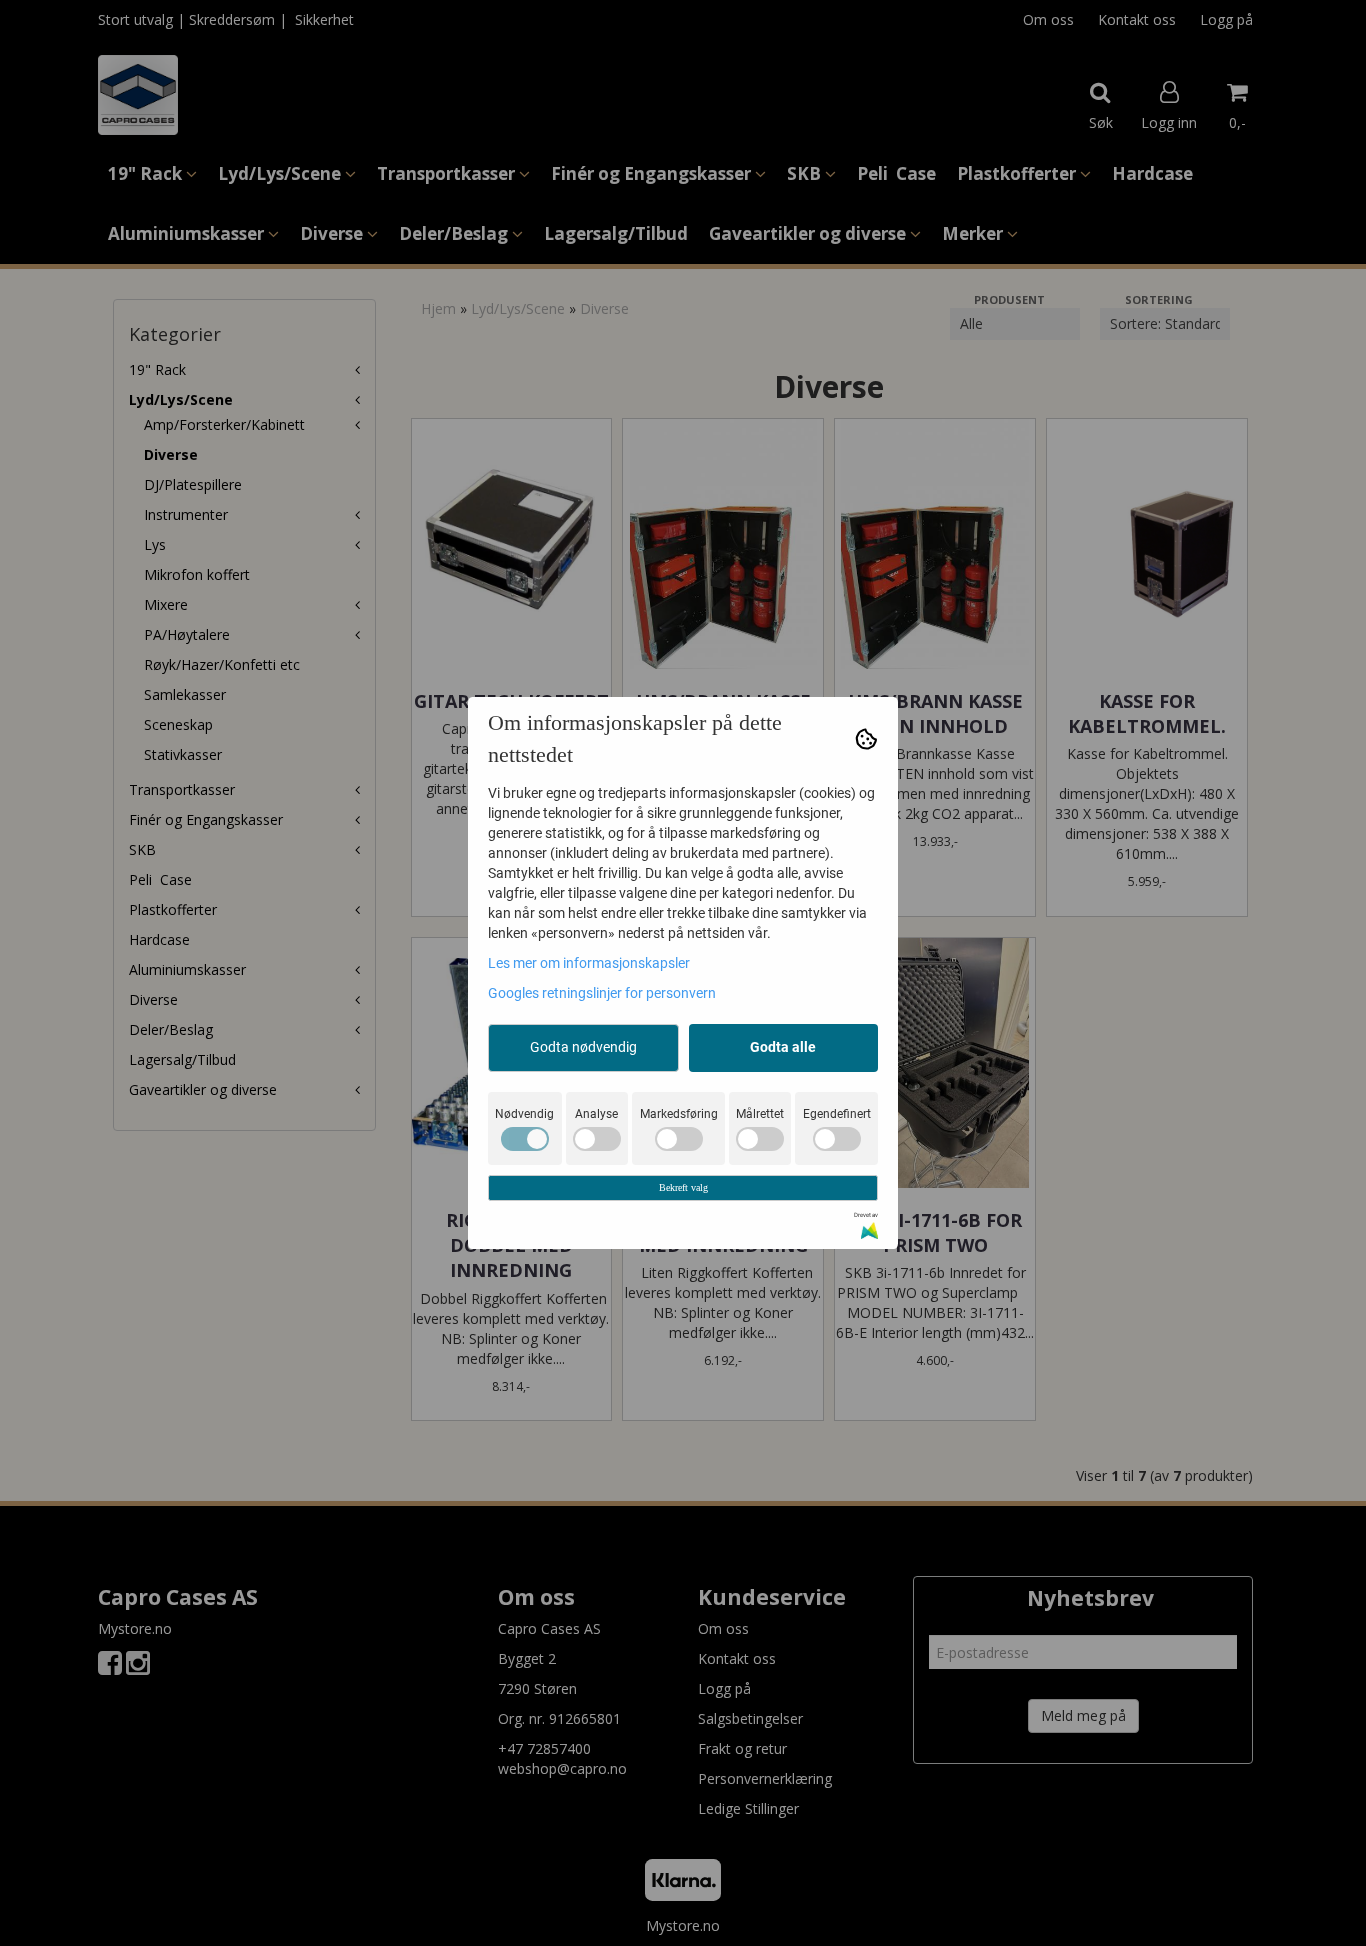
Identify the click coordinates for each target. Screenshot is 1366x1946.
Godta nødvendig (583, 1047)
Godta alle (783, 1047)
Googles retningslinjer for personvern (602, 993)
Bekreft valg (683, 1187)
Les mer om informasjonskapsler (589, 963)
